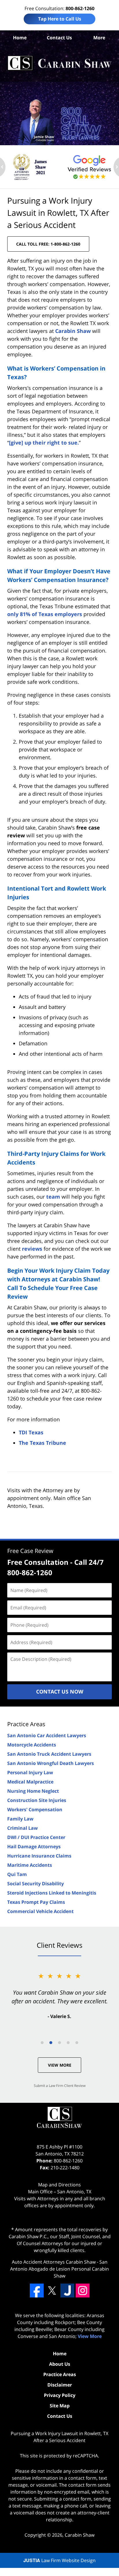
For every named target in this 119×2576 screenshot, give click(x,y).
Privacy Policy (60, 2395)
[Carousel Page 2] (51, 2043)
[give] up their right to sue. (44, 443)
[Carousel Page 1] (42, 2043)
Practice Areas (26, 1724)
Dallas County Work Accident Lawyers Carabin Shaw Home (59, 63)
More (99, 38)
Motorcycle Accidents (32, 1745)
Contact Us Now (60, 1691)
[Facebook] (37, 2291)
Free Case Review (30, 1551)
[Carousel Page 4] (68, 2043)
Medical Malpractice (30, 1782)
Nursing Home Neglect (33, 1791)
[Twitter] (52, 2291)
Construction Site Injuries (37, 1800)
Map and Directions (59, 2185)
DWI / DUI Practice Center (36, 1837)
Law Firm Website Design (59, 2560)
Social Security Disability (36, 1884)
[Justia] (67, 2291)
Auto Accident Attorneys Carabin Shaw (54, 2262)
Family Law (20, 1819)
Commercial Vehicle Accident (40, 1911)
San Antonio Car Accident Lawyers (47, 1735)
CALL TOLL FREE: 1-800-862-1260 (48, 244)
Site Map (60, 2406)
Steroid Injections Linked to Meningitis (52, 1893)
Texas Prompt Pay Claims (36, 1902)
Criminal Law (23, 1828)
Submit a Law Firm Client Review (60, 2086)
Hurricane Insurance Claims (39, 1856)
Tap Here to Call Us (60, 19)
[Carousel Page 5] (77, 2043)
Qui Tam (17, 1874)
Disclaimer (60, 2385)
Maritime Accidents (30, 1865)
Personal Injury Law (30, 1772)
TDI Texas (31, 1432)
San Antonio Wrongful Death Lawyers (51, 1763)
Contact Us (59, 38)
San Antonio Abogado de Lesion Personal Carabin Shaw (59, 2269)
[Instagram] (83, 2291)
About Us (60, 2364)
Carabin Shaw (73, 331)
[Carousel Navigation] (59, 2042)
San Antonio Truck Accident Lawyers (49, 1754)
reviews (32, 1249)
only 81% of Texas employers (45, 614)
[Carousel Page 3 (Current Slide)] (59, 2043)
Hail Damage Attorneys (34, 1847)
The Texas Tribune (42, 1443)
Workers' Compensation (35, 1810)
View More (60, 2065)
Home (20, 38)
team (53, 1197)
